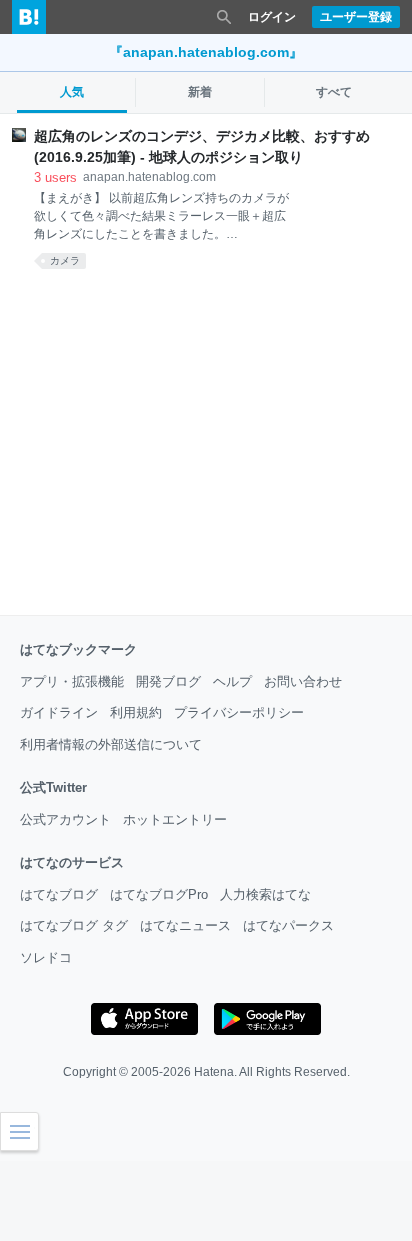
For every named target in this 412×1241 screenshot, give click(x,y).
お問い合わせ (303, 681)
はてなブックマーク (78, 649)
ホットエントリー (175, 819)
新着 (200, 92)
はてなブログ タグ (74, 925)
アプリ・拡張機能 (72, 681)
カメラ (65, 260)
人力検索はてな (265, 894)
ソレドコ (46, 957)
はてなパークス (288, 925)
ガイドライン (59, 712)
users (55, 177)
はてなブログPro (159, 894)
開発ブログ (168, 681)
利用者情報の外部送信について (111, 744)
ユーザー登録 (356, 17)
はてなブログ (59, 894)
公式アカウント (65, 819)
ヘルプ (232, 681)
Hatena (214, 1072)
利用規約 (136, 712)
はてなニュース (185, 925)
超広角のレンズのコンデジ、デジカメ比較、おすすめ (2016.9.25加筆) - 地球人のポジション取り (202, 146)
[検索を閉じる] (224, 17)
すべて (334, 92)
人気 (72, 92)
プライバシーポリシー (239, 712)
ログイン (272, 17)
